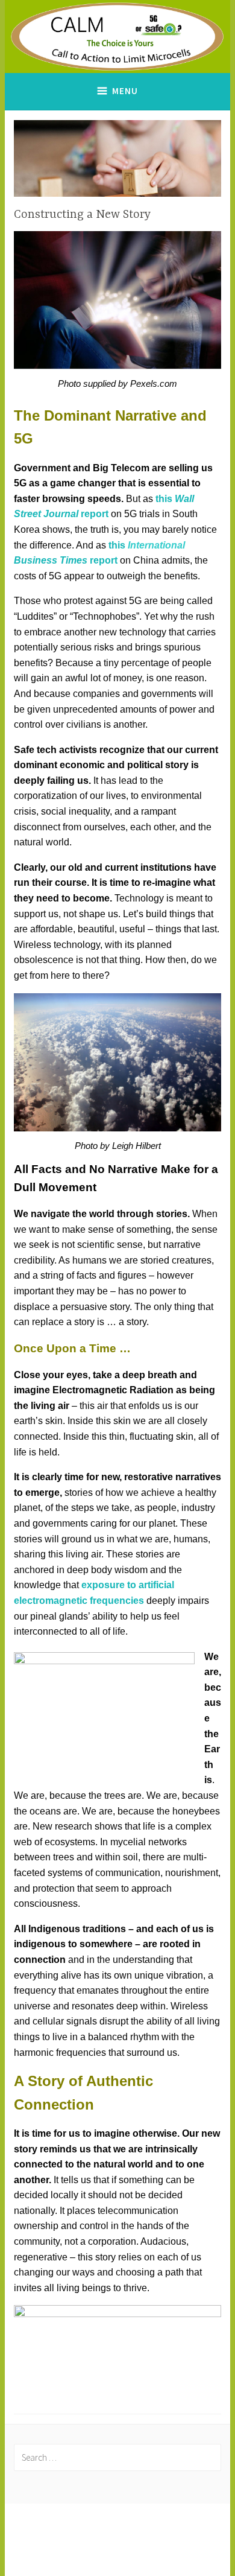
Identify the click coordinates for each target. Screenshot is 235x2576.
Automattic (116, 2554)
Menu (125, 91)
